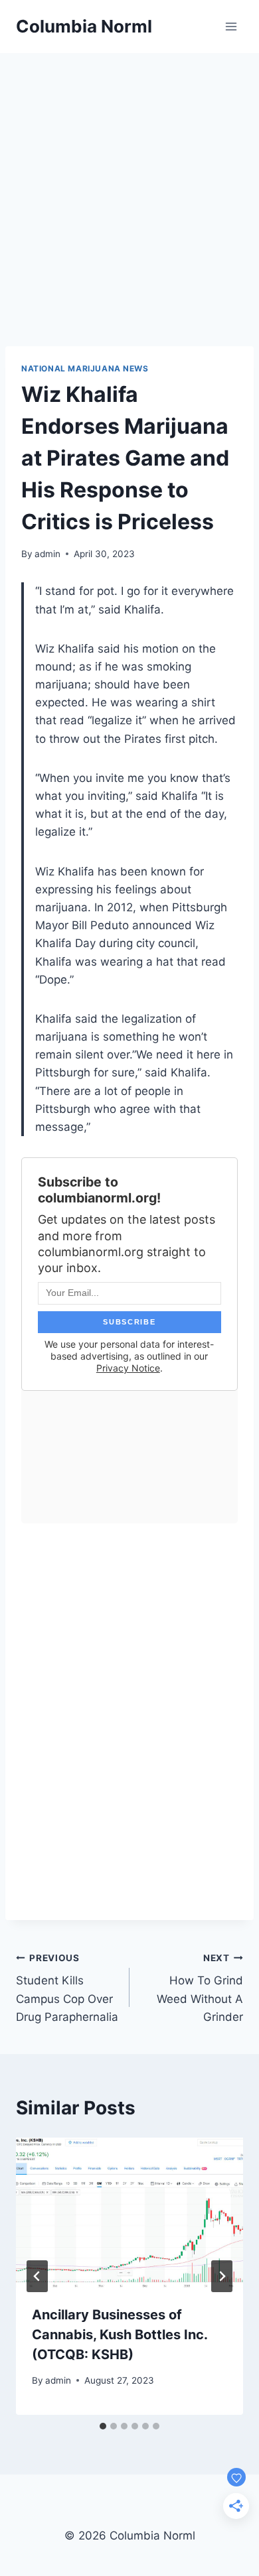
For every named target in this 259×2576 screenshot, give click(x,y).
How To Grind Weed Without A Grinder (200, 1988)
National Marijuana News (85, 368)
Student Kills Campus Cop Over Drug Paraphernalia (67, 1988)
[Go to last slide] (37, 2276)
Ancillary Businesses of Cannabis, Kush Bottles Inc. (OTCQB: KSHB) (120, 2335)
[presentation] (129, 2213)
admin (47, 554)
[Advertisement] (129, 189)
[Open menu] (231, 26)
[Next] (222, 2276)
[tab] (103, 2426)
